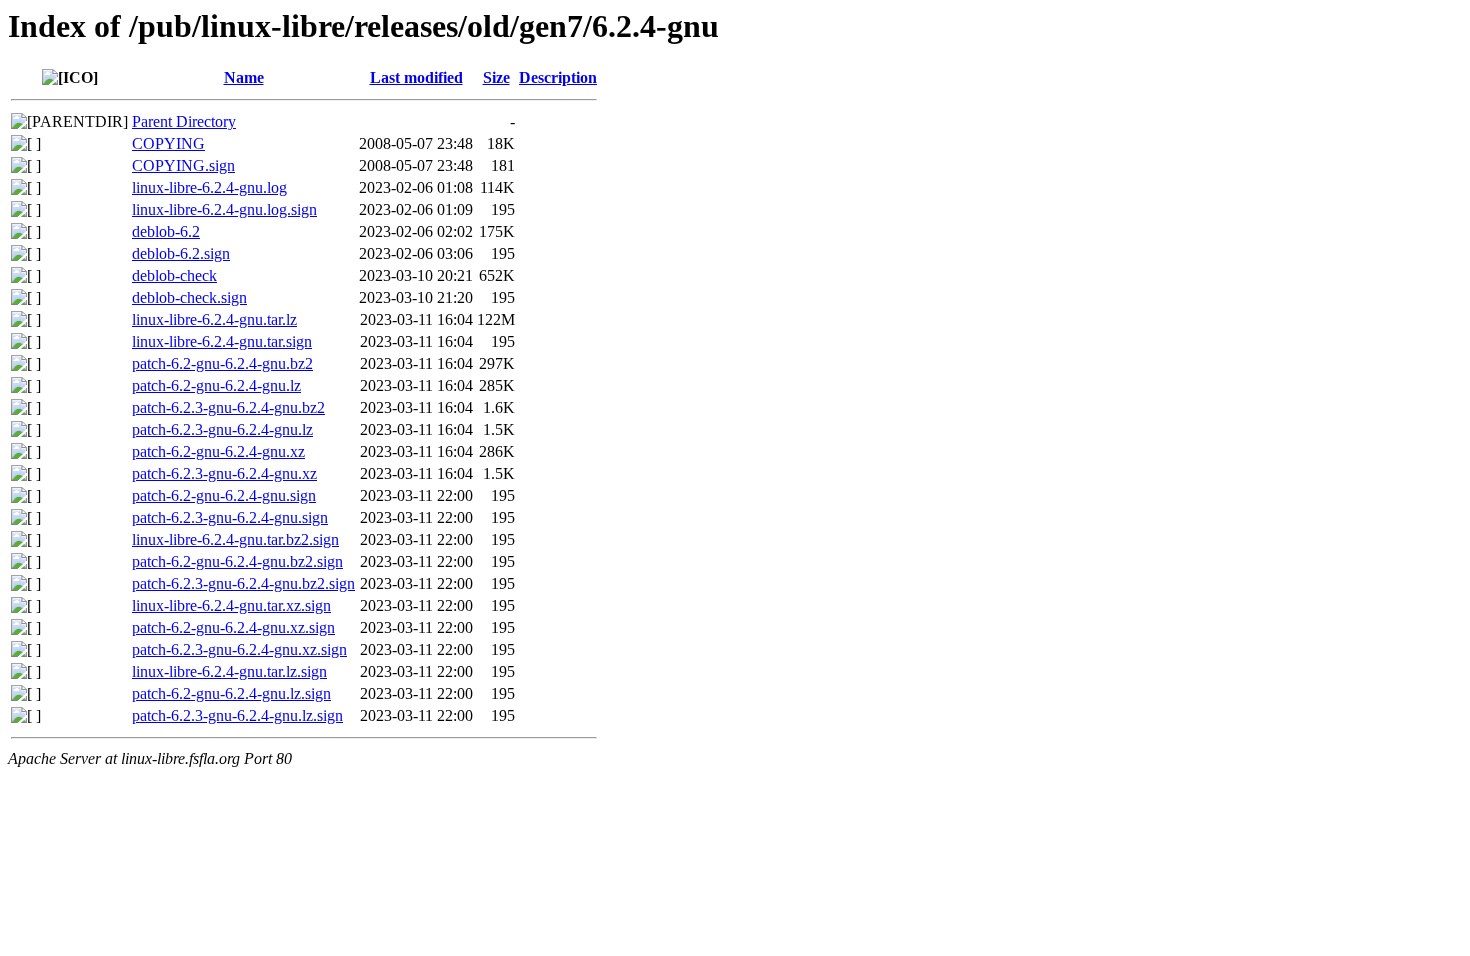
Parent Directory (184, 121)
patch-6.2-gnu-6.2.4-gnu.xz (218, 451)
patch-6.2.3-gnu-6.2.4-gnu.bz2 (228, 407)
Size (496, 77)
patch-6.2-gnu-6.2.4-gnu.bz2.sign (237, 561)
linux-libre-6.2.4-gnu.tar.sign (222, 341)
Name (244, 77)
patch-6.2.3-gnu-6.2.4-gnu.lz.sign (237, 715)
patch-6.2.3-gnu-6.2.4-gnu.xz (224, 473)
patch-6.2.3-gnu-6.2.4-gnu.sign (230, 517)
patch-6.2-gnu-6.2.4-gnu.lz (216, 385)
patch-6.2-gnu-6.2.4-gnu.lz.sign (231, 693)
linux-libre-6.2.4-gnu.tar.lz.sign (229, 671)
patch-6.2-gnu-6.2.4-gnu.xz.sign (233, 627)
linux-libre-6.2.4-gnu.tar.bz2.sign (235, 539)
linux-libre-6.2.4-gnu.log (209, 187)
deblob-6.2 (166, 231)
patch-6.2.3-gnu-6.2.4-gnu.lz (222, 429)
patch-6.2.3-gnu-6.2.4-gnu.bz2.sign (243, 583)
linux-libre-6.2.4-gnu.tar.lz (214, 319)
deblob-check (174, 275)
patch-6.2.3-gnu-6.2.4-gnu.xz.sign (239, 649)
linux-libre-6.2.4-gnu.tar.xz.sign (231, 605)
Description (558, 77)
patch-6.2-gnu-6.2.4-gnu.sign (224, 495)
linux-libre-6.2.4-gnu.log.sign (224, 209)
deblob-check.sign (189, 297)
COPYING (168, 143)
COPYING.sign (183, 165)
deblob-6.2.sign (181, 253)
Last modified (416, 77)
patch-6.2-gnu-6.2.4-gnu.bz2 (222, 363)
